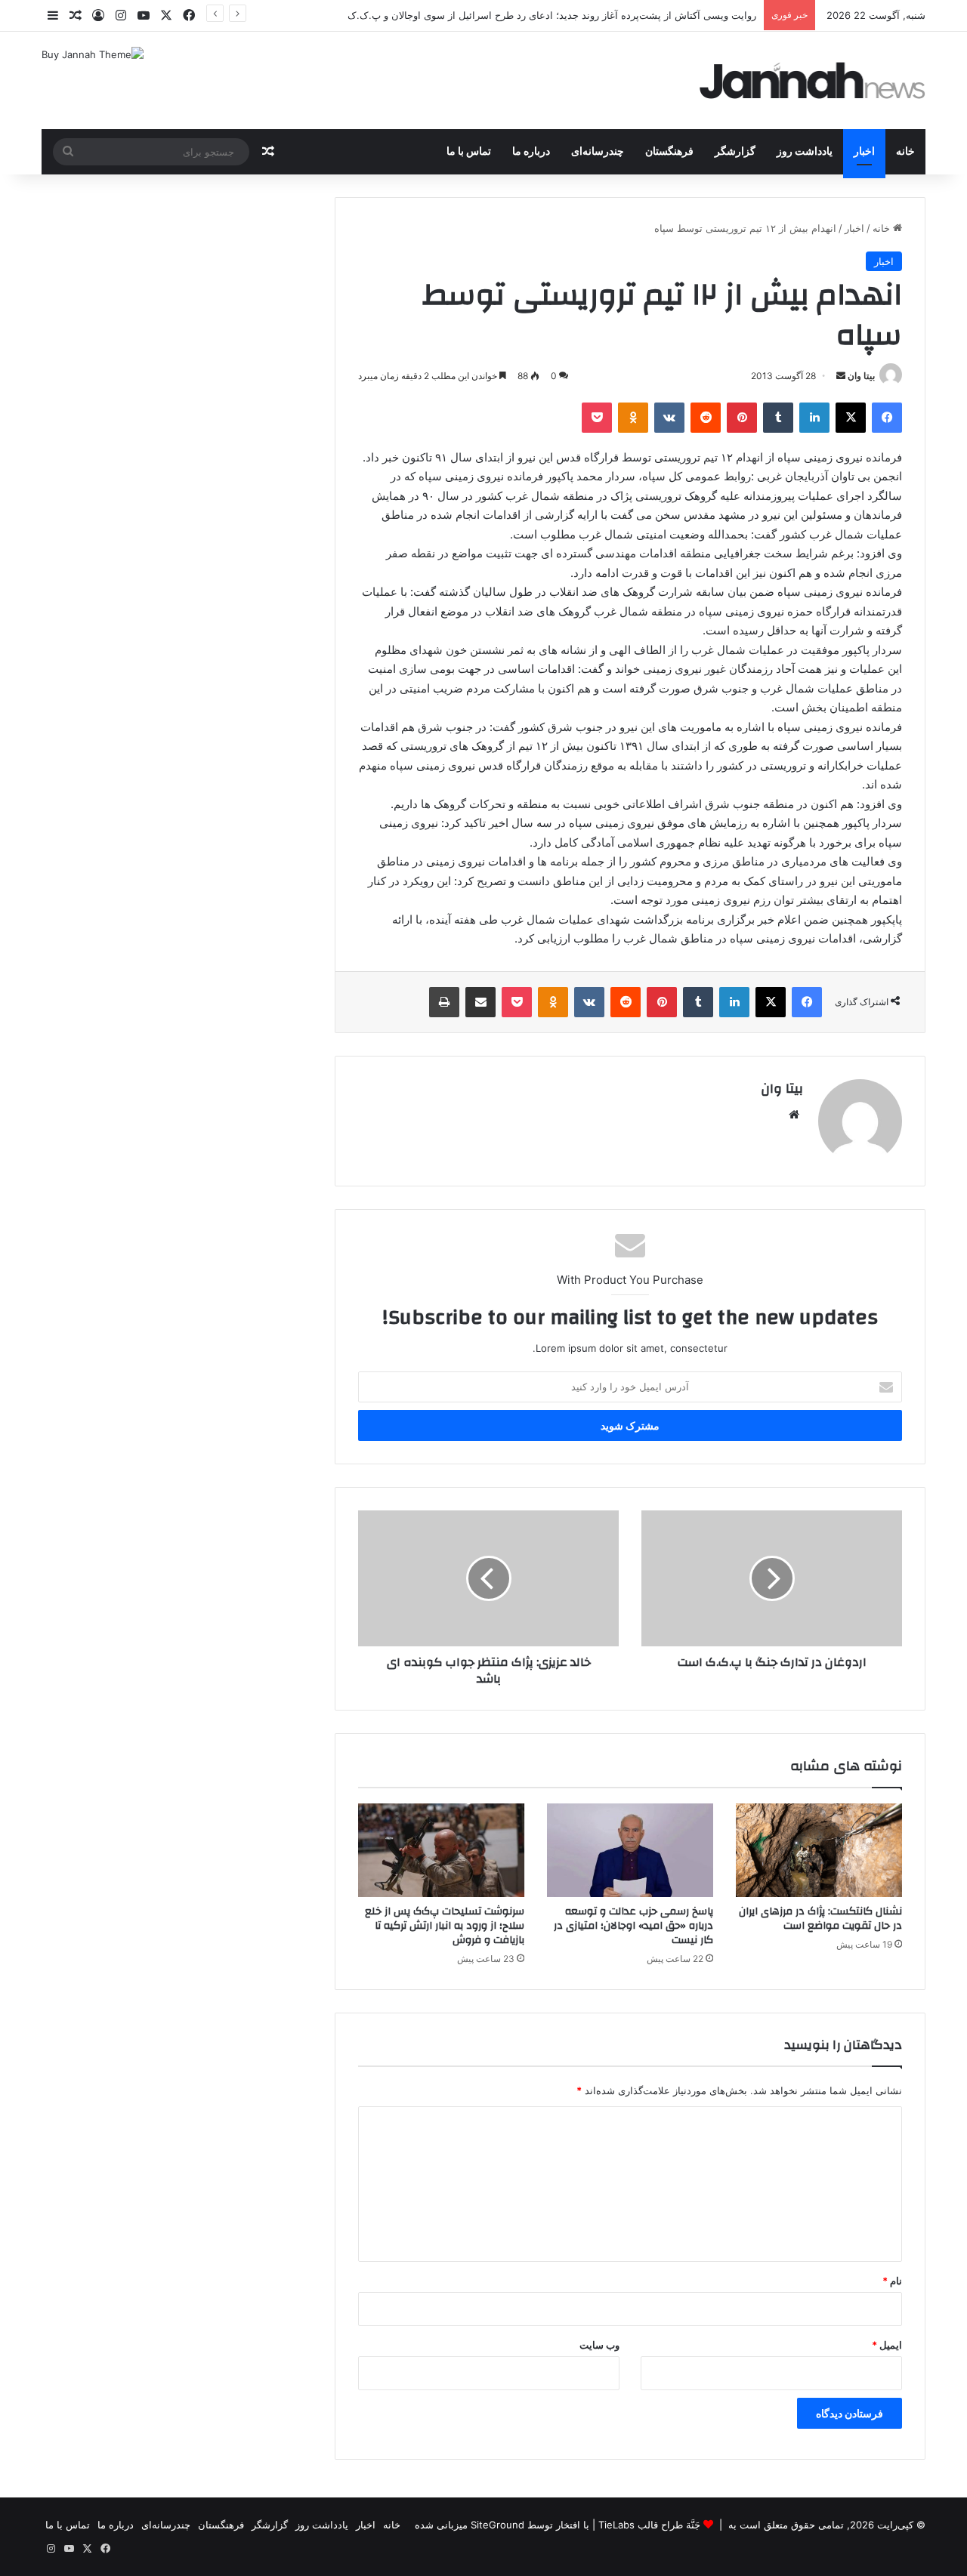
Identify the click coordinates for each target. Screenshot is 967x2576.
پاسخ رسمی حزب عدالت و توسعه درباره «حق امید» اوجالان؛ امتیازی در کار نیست (633, 1926)
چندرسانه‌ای (598, 152)
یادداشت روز (805, 152)
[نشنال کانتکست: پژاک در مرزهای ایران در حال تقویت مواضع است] (819, 1850)
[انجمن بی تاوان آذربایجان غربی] (813, 80)
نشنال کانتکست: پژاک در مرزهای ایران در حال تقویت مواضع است (820, 1919)
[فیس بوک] (887, 418)
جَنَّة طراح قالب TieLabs (649, 2525)
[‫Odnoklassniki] (633, 418)
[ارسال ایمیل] (841, 376)
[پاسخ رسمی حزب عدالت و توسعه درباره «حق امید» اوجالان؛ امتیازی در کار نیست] (630, 1850)
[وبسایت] (794, 1115)
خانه (905, 152)
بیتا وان (861, 376)
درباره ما (531, 152)
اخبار (864, 152)
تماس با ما (469, 152)
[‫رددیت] (706, 418)
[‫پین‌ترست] (742, 418)
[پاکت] (597, 418)
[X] (851, 418)
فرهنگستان (669, 152)
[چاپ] (444, 1002)
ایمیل (887, 2345)
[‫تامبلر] (778, 418)
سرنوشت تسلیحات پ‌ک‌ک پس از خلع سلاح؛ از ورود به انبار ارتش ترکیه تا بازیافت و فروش (445, 1926)
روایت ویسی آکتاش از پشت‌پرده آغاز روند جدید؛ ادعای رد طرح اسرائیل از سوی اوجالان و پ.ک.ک (552, 15)
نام (892, 2281)
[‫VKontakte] (669, 418)
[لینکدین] (814, 418)
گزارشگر (735, 152)
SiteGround (497, 2525)
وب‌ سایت (599, 2345)
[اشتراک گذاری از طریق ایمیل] (480, 1002)
